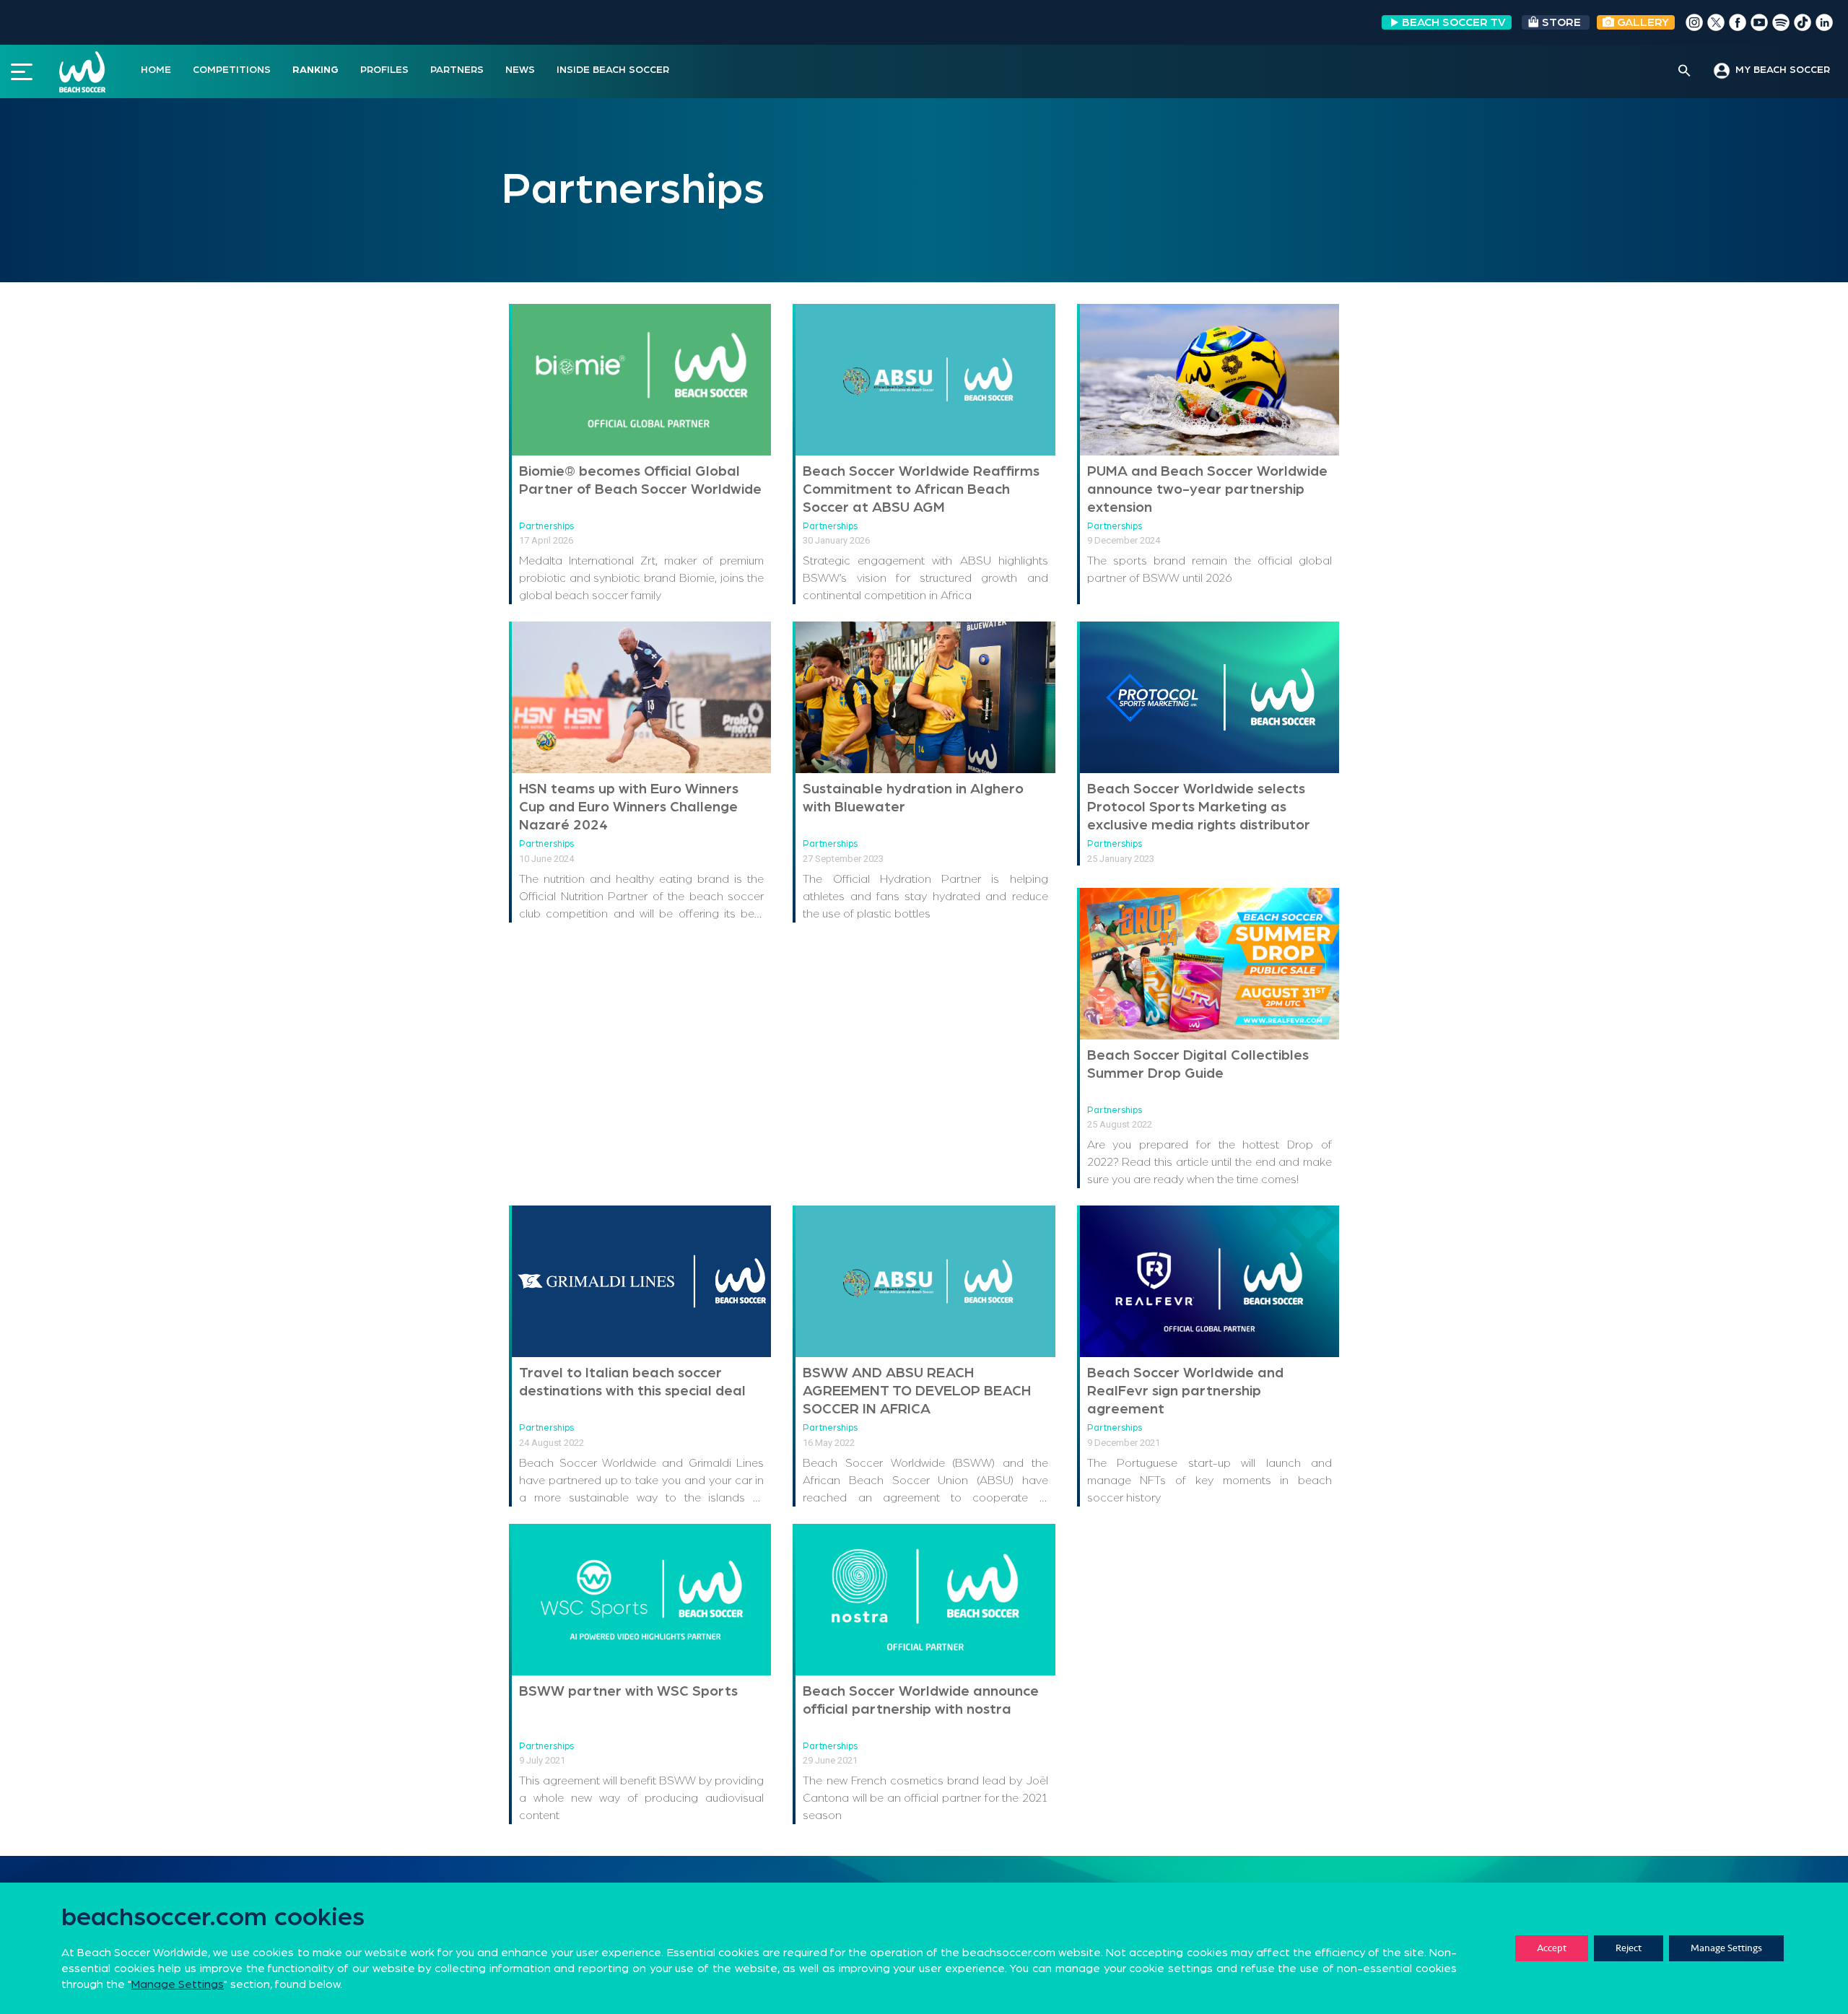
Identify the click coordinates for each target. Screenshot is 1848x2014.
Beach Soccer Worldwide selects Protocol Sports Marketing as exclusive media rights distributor (1199, 807)
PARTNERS (457, 70)
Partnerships (546, 527)
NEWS (520, 70)
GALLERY (1642, 22)
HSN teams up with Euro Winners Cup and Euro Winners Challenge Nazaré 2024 (629, 807)
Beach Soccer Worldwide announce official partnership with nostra (921, 1700)
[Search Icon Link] (1684, 71)
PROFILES (384, 70)
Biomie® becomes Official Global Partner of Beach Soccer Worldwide (640, 480)
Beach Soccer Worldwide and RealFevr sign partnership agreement (1185, 1391)
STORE (1561, 22)
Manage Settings (1726, 1948)
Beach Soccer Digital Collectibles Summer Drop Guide (1198, 1064)
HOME (156, 70)
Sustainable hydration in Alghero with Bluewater (913, 798)
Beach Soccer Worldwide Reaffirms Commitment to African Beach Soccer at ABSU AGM (921, 489)
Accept (1552, 1948)
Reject (1629, 1948)
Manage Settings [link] (178, 1984)
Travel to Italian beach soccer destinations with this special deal (632, 1382)
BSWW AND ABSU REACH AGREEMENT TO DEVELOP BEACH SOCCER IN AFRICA (917, 1391)
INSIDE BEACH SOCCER (613, 70)
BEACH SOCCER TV (1454, 22)
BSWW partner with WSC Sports (628, 1691)
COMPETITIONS (232, 70)
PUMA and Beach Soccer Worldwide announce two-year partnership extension (1207, 489)
